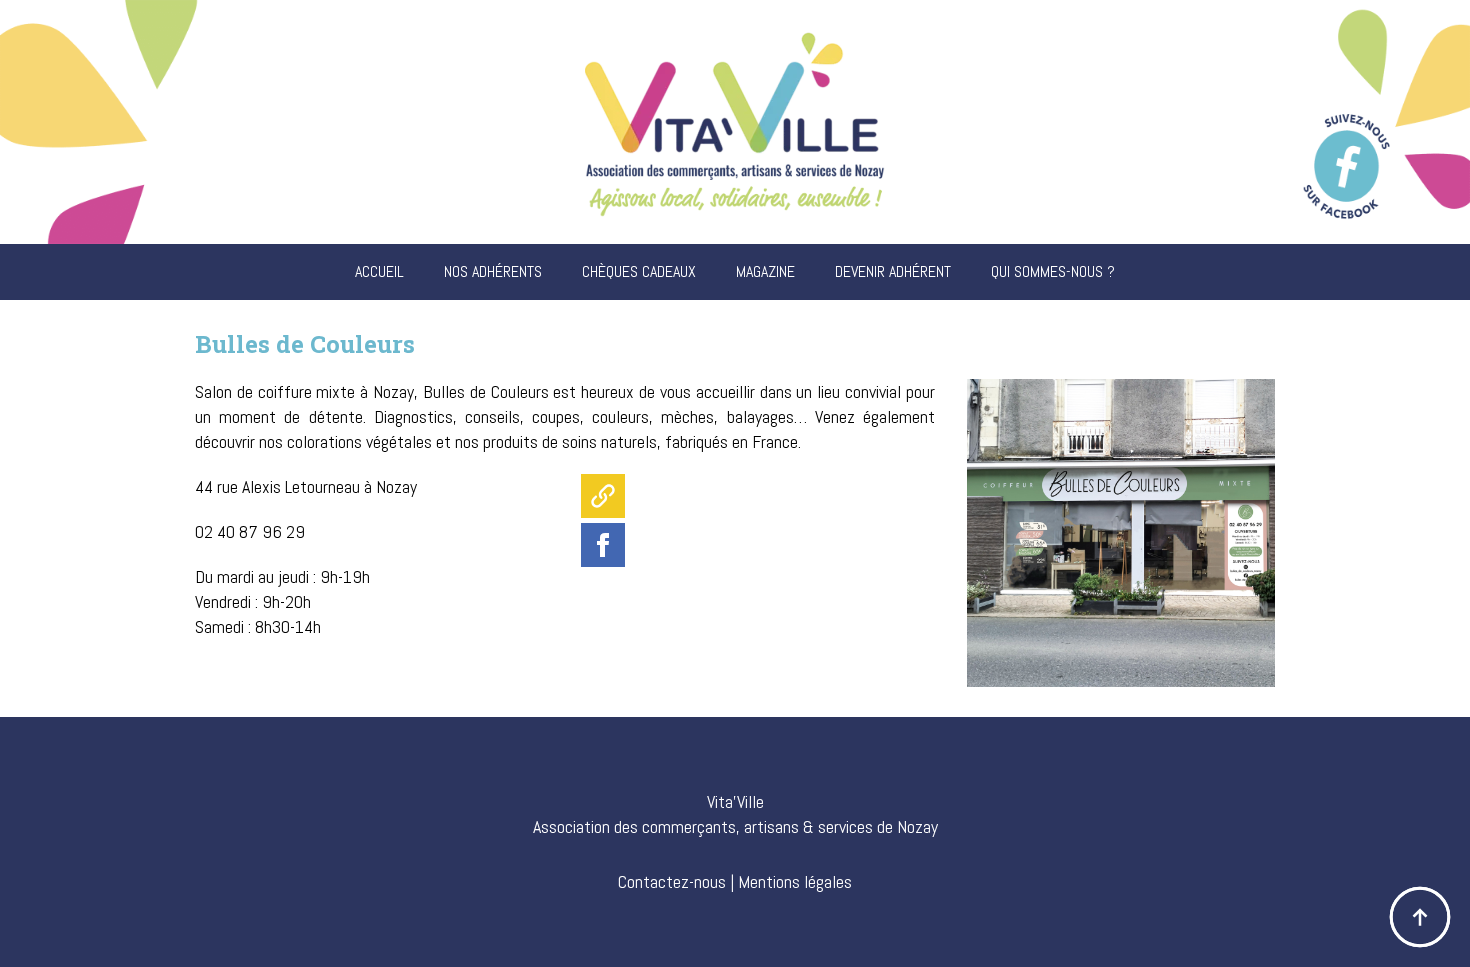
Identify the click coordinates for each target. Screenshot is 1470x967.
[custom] (603, 496)
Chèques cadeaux (639, 271)
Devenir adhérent (893, 271)
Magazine (765, 271)
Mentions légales (795, 881)
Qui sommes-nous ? (1053, 271)
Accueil (379, 271)
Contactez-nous (672, 881)
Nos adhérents (493, 271)
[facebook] (603, 545)
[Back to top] (1420, 917)
